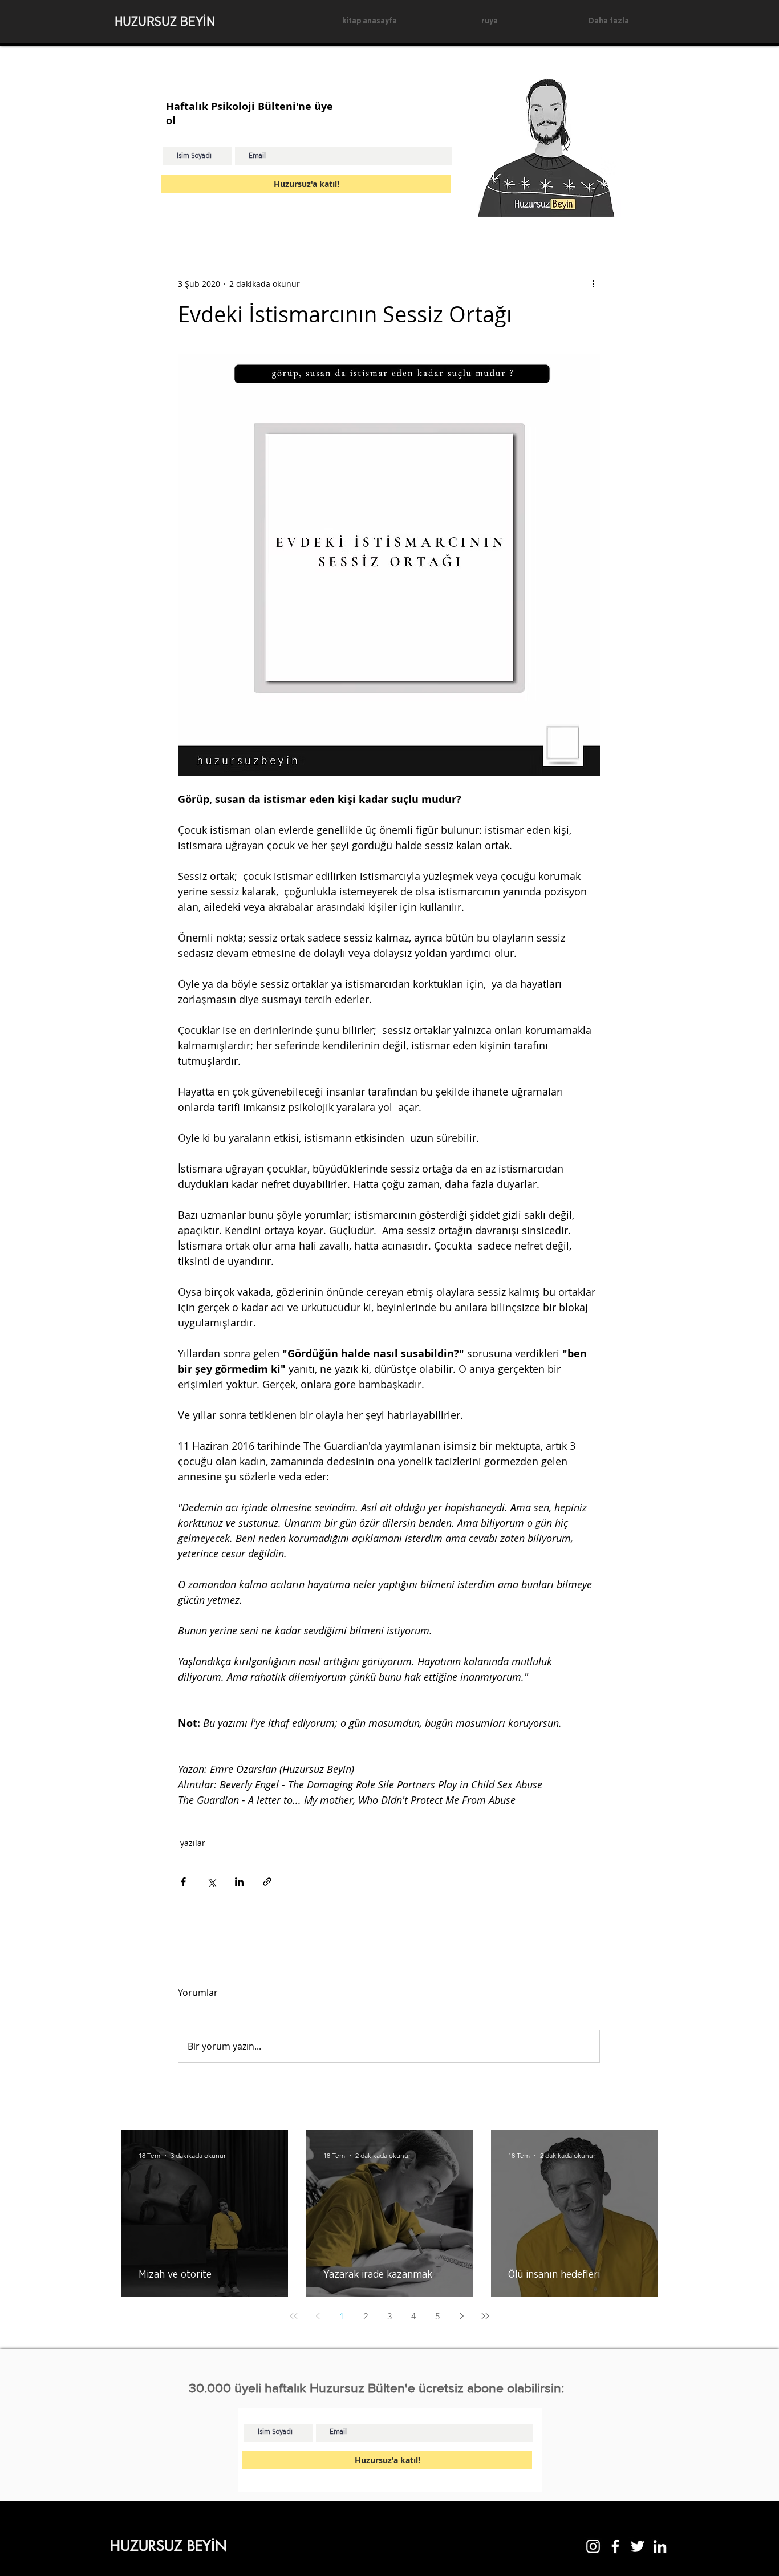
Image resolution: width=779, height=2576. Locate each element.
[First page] (294, 2316)
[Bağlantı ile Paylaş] (267, 1882)
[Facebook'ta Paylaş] (183, 1882)
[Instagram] (593, 2546)
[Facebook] (615, 2546)
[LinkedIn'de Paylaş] (239, 1882)
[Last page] (485, 2316)
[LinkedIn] (660, 2546)
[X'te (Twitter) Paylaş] (211, 1882)
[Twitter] (638, 2546)
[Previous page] (318, 2316)
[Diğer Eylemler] (593, 283)
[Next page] (461, 2316)
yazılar (193, 1843)
